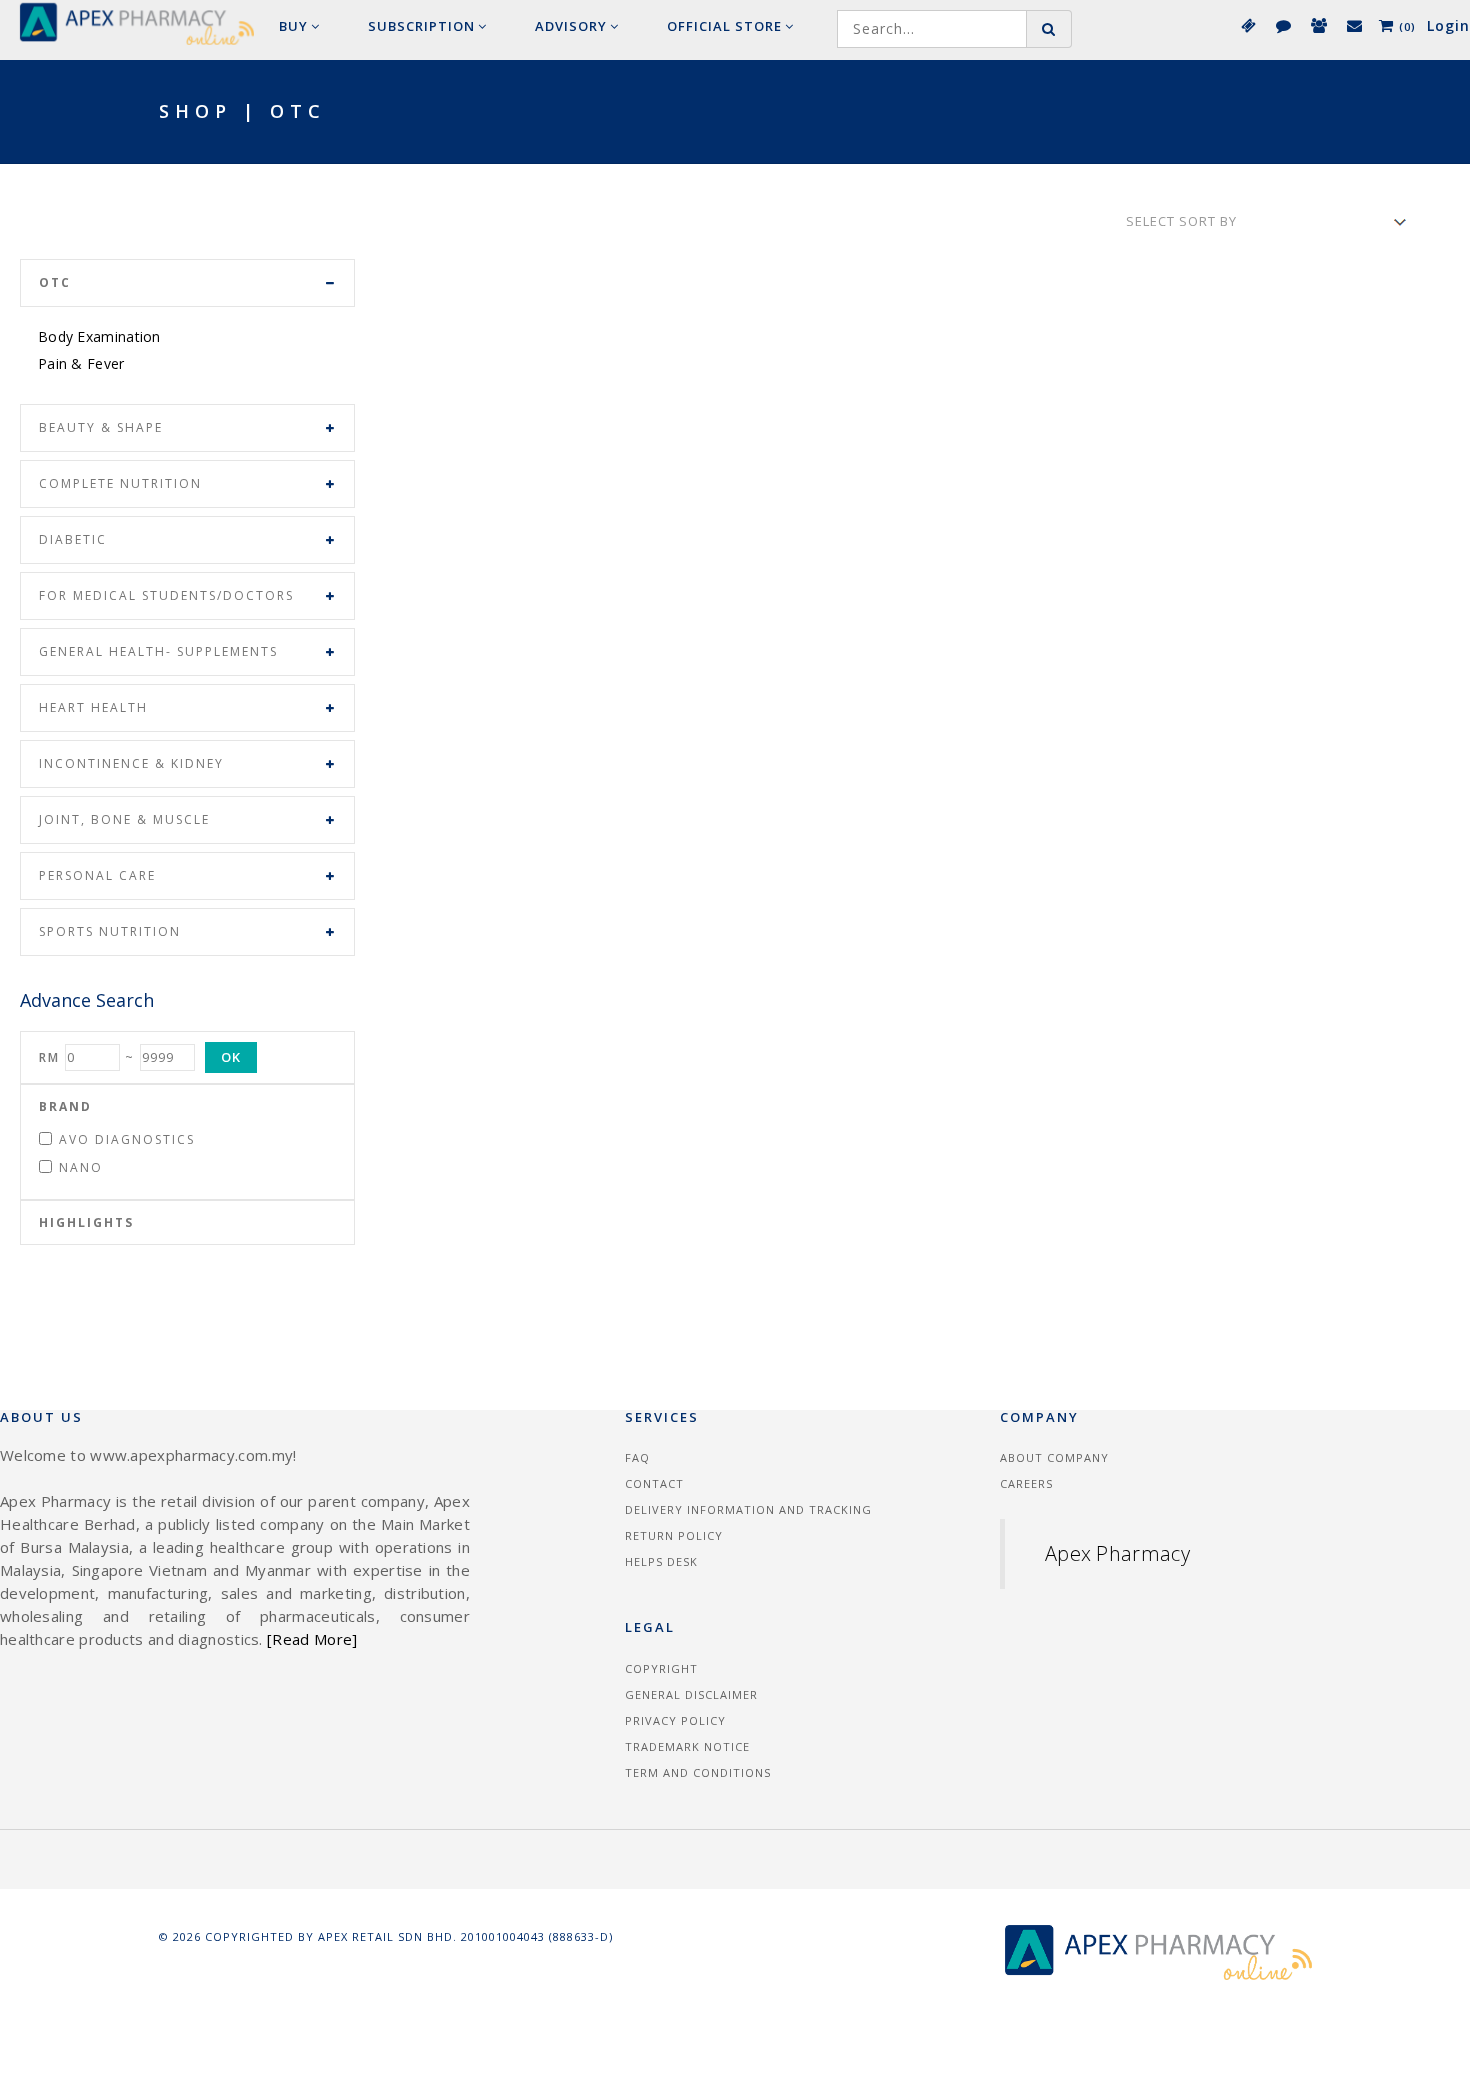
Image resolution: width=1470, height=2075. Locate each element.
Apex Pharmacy (1117, 1553)
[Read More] (312, 1639)
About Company (1054, 1457)
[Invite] (1318, 25)
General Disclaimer (691, 1694)
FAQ (637, 1457)
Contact (654, 1483)
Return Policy (674, 1535)
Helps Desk (661, 1561)
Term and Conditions (698, 1772)
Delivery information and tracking (748, 1509)
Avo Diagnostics (127, 1139)
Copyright (661, 1668)
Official (724, 26)
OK (231, 1057)
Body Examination (99, 336)
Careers (1026, 1483)
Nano (81, 1167)
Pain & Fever (81, 363)
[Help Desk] (1353, 25)
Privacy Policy (675, 1720)
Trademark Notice (687, 1746)
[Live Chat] (1282, 25)
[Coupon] (1247, 25)
